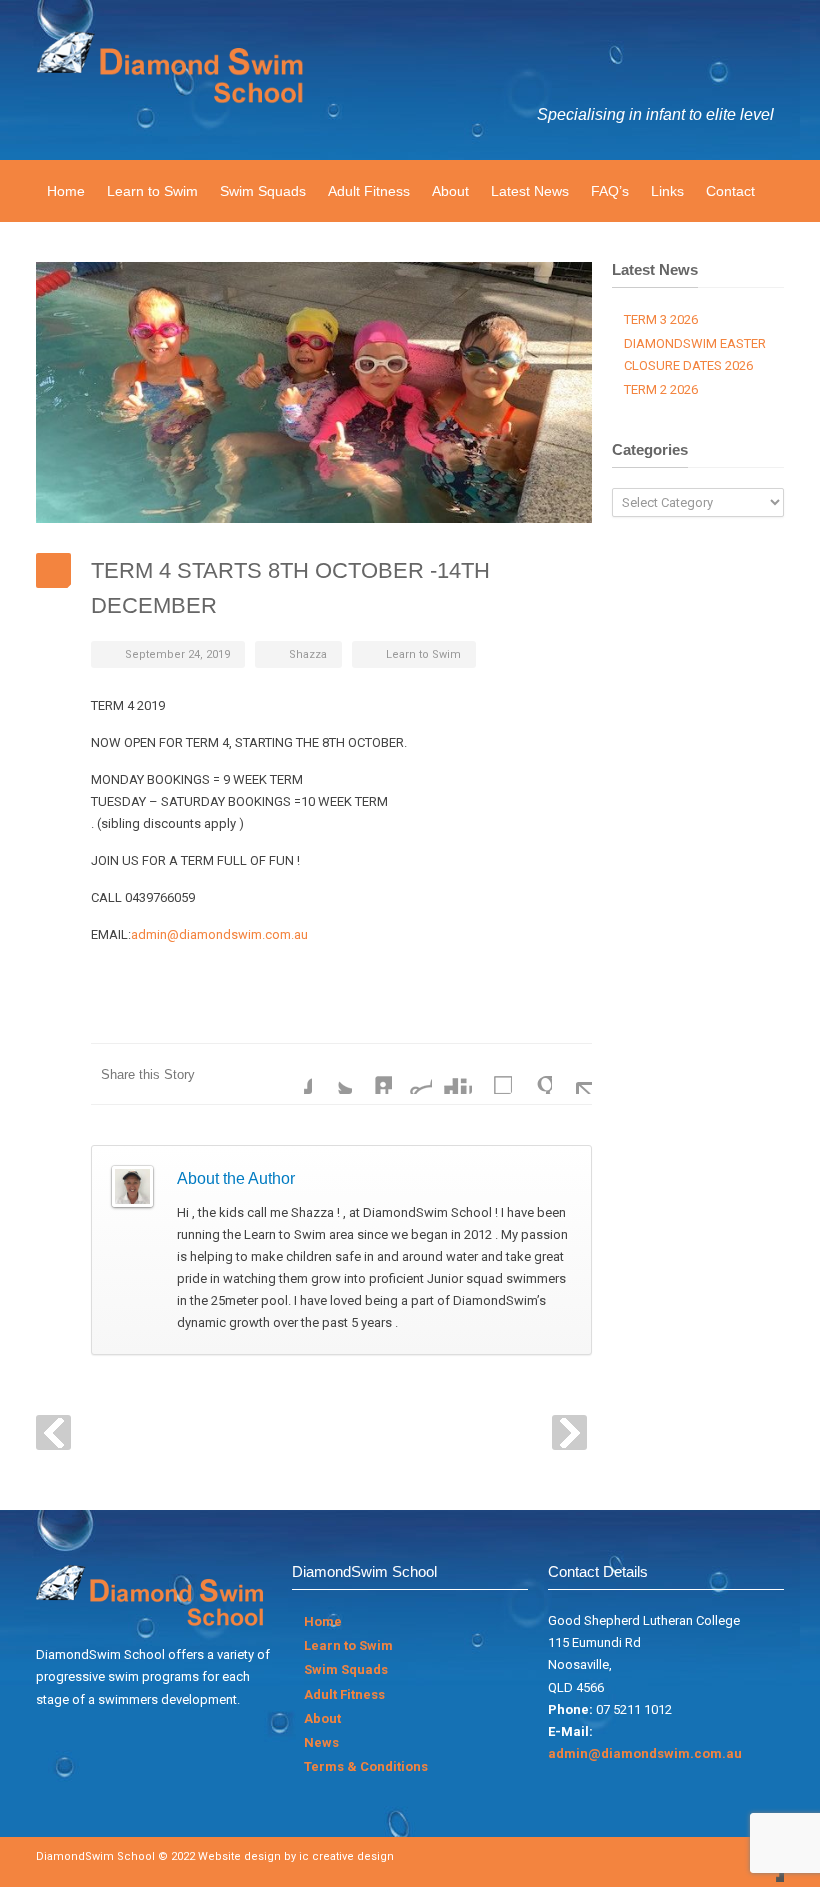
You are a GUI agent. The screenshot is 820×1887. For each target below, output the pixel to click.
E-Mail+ (572, 1074)
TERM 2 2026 (661, 389)
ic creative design (346, 1856)
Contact (730, 191)
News (321, 1742)
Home (66, 191)
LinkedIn (372, 1074)
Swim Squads (263, 191)
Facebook (292, 1074)
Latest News (530, 191)
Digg (452, 1074)
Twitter (332, 1074)
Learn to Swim (152, 191)
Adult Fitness (369, 191)
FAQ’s (610, 191)
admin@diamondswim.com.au (219, 934)
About (450, 191)
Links (667, 191)
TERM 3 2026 (661, 319)
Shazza (308, 654)
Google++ (532, 1074)
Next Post (569, 1432)
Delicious (492, 1074)
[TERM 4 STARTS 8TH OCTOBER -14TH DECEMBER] (314, 392)
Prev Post (53, 1432)
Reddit (412, 1074)
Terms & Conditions (366, 1766)
